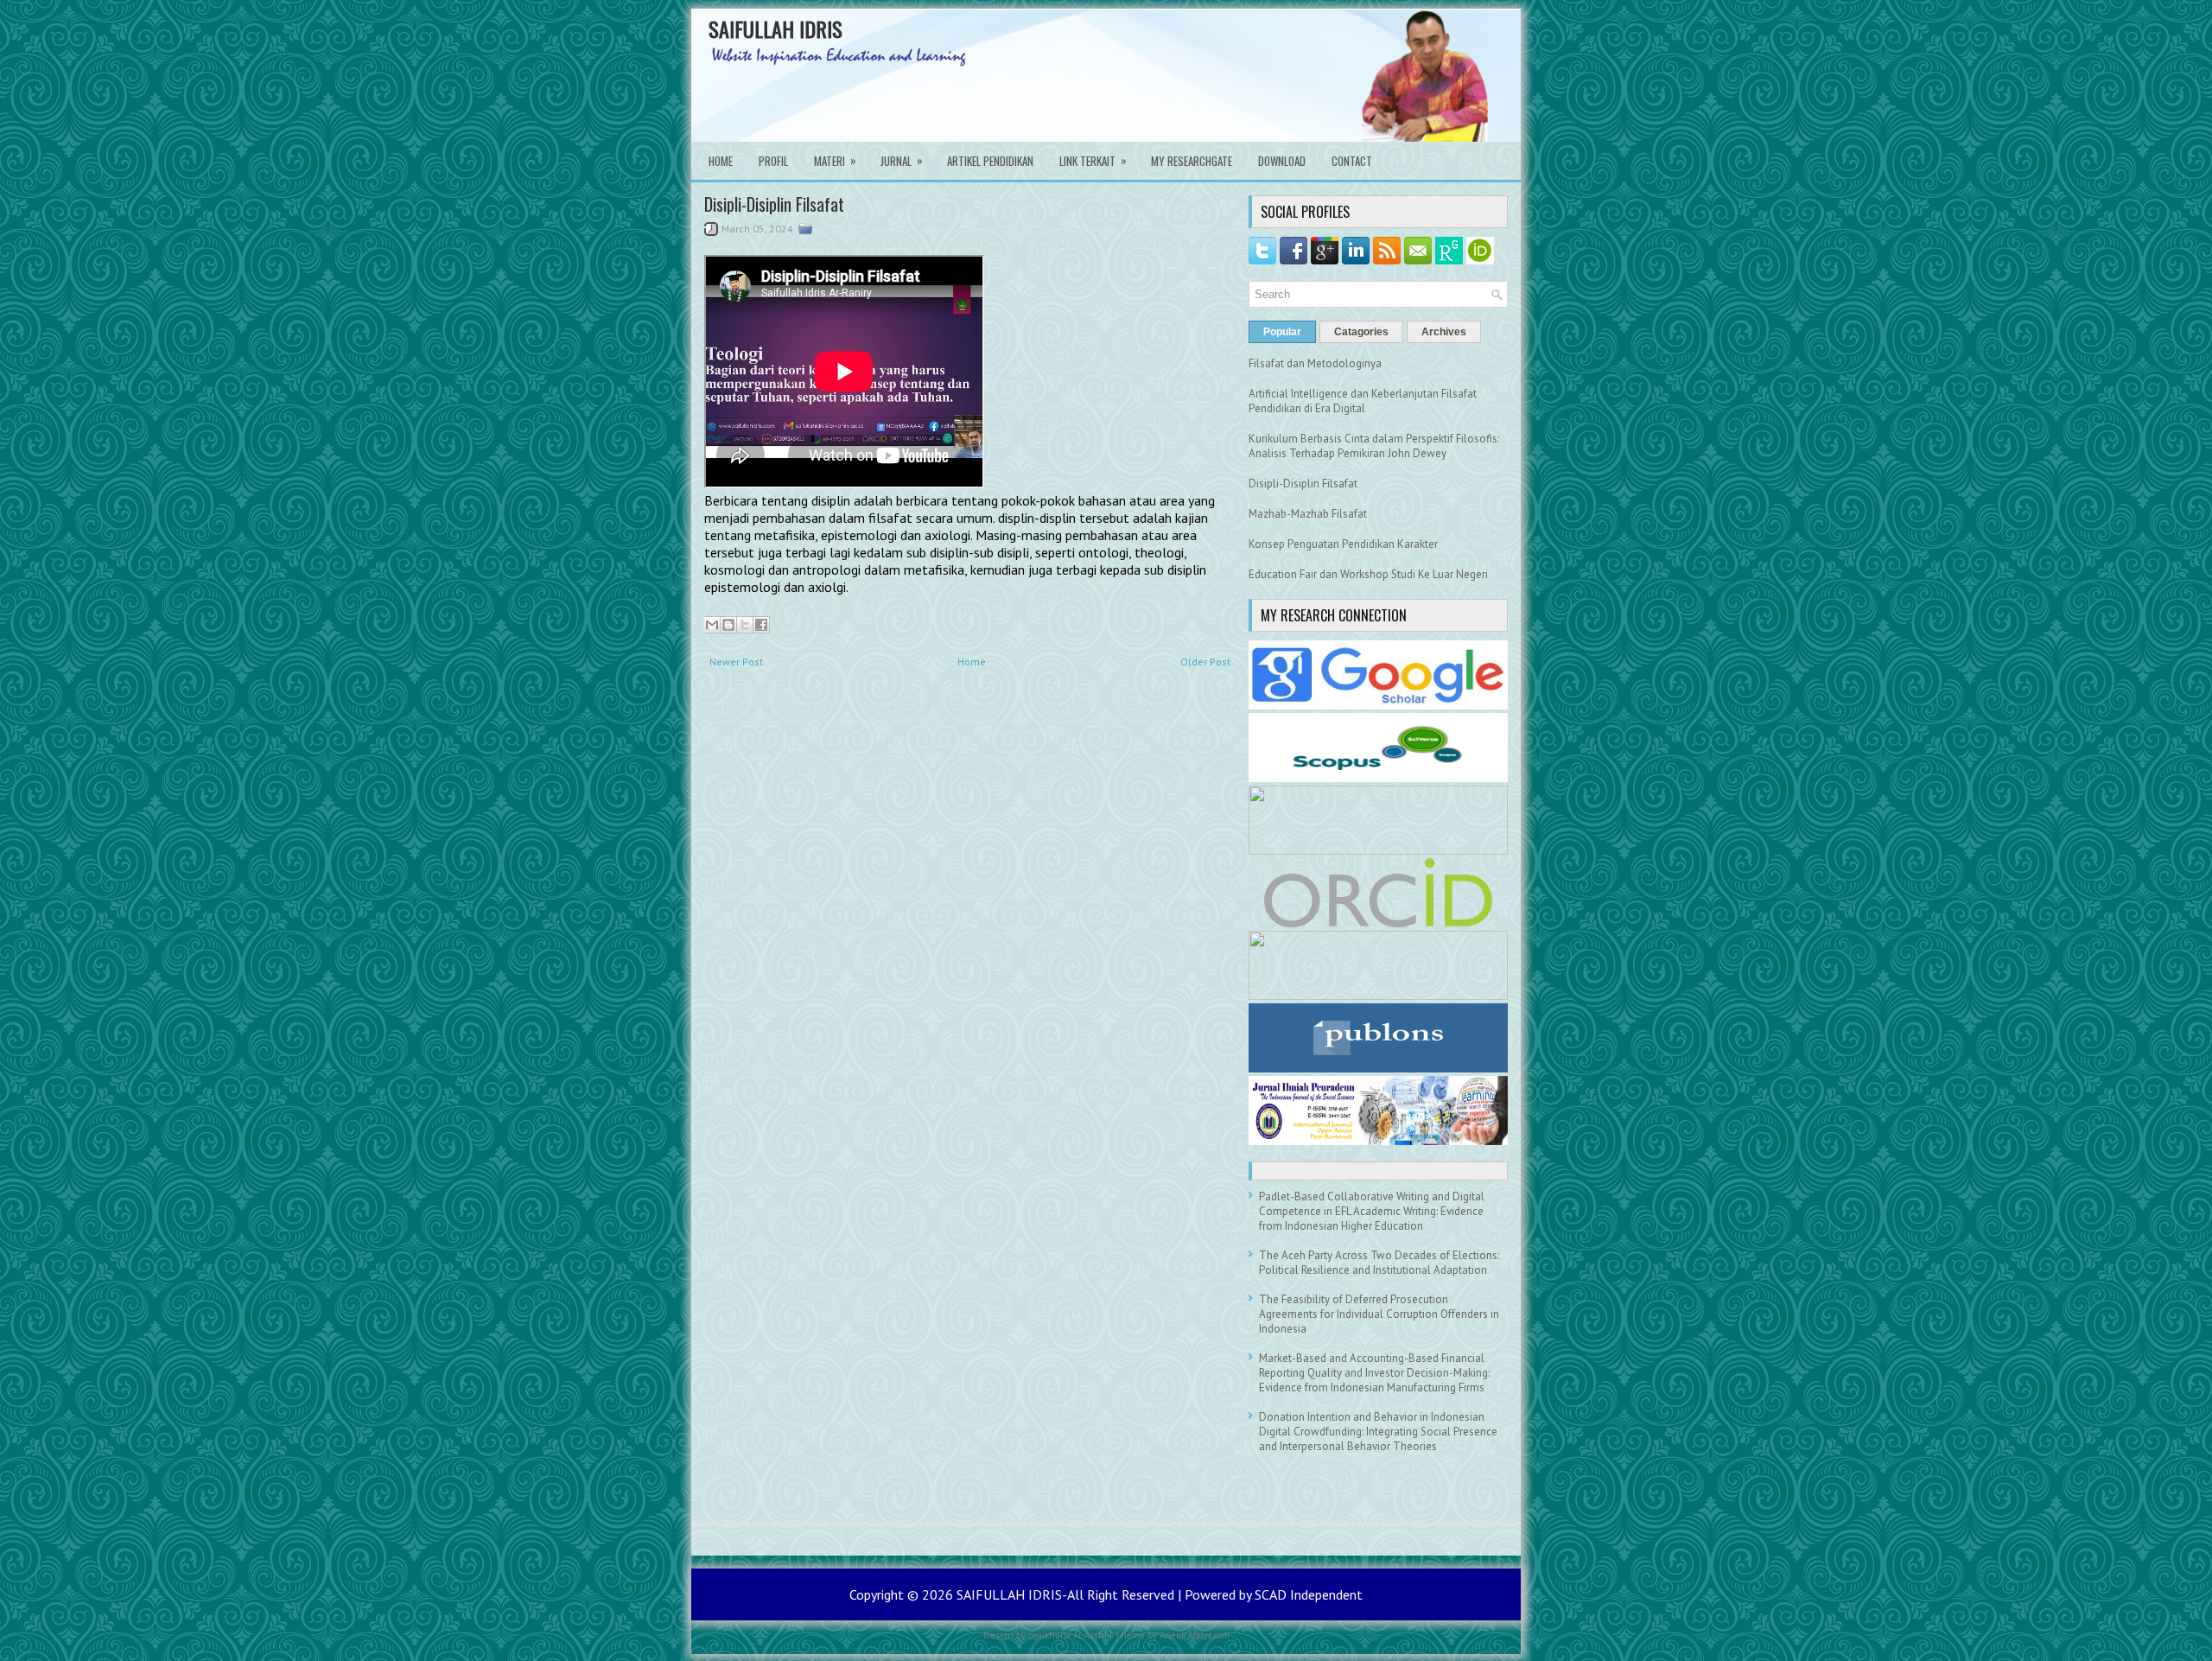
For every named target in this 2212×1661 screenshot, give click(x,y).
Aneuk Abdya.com (1195, 1635)
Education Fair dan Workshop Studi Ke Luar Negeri (1368, 574)
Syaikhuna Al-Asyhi (1068, 1635)
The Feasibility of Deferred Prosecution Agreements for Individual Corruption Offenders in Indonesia (1379, 1314)
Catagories (1361, 332)
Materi (835, 160)
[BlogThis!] (728, 625)
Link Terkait (1093, 160)
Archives (1444, 332)
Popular (1282, 332)
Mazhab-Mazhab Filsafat (1308, 514)
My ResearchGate (1192, 161)
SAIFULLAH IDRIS (775, 29)
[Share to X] (745, 625)
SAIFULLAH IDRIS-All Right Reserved (1067, 1594)
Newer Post (736, 662)
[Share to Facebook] (761, 625)
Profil (773, 161)
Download (1282, 161)
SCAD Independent (1309, 1594)
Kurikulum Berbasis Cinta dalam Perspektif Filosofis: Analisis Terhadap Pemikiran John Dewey (1374, 446)
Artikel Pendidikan (990, 161)
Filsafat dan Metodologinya (1315, 363)
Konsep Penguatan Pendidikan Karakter (1343, 544)
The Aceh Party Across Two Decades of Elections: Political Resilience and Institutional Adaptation (1379, 1263)
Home (721, 161)
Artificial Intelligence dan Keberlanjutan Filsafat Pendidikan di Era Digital (1363, 401)
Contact (1352, 161)
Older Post (1205, 662)
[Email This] (712, 625)
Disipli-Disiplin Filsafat (774, 204)
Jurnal (902, 160)
